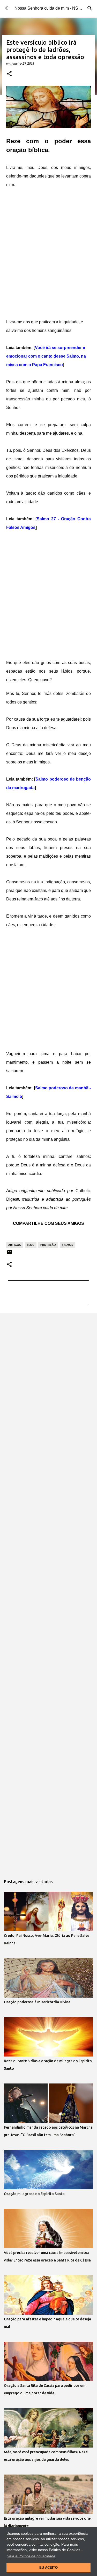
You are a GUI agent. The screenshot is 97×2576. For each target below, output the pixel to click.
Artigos (15, 1245)
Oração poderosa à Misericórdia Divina (37, 2002)
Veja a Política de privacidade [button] (31, 2556)
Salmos (68, 1245)
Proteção (48, 1245)
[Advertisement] (48, 254)
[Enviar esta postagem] (9, 1254)
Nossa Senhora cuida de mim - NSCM (50, 8)
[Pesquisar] (90, 8)
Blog (31, 1245)
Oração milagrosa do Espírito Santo (34, 2194)
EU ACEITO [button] (48, 2568)
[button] (9, 74)
